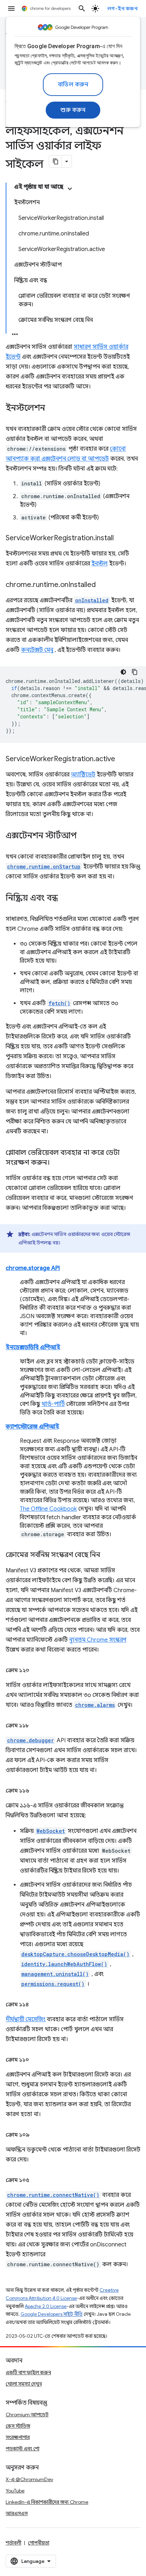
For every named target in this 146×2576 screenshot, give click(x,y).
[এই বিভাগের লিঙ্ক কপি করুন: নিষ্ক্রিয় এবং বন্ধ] (65, 899)
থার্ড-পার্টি (53, 1404)
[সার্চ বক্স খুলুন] (82, 8)
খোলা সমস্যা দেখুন (24, 2384)
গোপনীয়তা (39, 2543)
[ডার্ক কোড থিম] (123, 672)
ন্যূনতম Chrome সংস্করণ (98, 1640)
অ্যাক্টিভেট (83, 775)
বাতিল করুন (73, 85)
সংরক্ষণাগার (18, 2437)
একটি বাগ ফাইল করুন (28, 2372)
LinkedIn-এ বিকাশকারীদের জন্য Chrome (47, 2502)
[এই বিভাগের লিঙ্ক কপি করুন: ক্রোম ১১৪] (36, 2005)
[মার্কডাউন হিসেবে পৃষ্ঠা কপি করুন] (56, 161)
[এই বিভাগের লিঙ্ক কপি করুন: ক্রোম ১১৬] (36, 1791)
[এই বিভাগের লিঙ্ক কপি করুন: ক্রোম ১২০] (36, 1670)
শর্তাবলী (13, 2543)
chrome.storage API (33, 1268)
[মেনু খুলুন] (11, 8)
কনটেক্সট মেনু (37, 650)
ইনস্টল (100, 564)
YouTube (15, 2491)
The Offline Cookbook (48, 1509)
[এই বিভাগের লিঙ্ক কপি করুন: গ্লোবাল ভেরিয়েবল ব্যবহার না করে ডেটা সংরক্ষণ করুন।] (57, 1163)
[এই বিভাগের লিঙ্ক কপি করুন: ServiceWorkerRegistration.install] (121, 538)
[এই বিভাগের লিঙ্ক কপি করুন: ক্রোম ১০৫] (36, 2180)
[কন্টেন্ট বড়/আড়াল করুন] (70, 189)
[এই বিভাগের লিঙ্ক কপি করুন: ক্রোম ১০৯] (36, 2135)
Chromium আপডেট (27, 2415)
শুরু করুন (73, 110)
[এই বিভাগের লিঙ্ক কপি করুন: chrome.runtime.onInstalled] (103, 585)
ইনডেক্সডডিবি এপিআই (33, 1347)
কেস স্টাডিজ (18, 2426)
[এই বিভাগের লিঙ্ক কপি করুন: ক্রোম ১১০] (36, 2060)
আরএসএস (17, 2513)
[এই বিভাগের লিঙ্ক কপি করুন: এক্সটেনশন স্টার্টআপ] (84, 836)
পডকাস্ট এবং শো (23, 2449)
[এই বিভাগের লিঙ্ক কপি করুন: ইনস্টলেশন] (52, 409)
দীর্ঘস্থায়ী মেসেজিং (26, 2019)
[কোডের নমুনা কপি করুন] (135, 672)
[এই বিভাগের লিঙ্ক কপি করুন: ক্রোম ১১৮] (36, 1726)
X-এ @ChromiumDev (29, 2479)
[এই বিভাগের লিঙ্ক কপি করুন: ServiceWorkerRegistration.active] (122, 759)
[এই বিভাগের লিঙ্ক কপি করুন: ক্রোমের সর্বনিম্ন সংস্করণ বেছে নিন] (107, 1555)
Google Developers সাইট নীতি (52, 2314)
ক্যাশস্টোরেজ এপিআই (32, 1427)
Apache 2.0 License (46, 2306)
